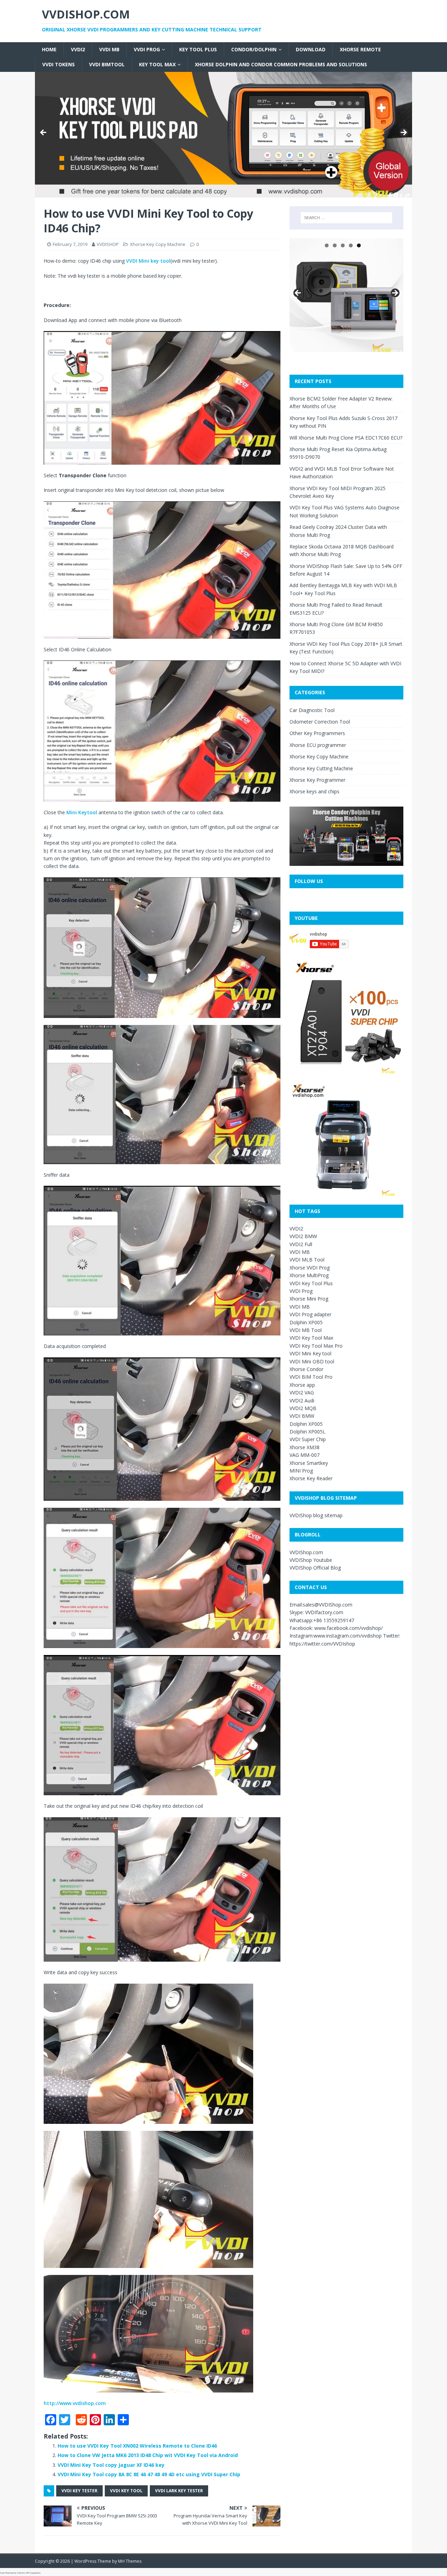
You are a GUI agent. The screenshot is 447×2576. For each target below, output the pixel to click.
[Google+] (3, 43)
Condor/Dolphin (254, 49)
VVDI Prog (147, 49)
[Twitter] (3, 40)
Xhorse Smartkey (309, 1463)
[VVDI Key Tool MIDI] (223, 135)
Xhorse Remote (360, 49)
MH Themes (130, 2561)
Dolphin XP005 (306, 1322)
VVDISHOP (108, 244)
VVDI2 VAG (302, 1392)
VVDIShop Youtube (311, 1560)
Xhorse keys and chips (314, 791)
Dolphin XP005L (307, 1432)
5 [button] (359, 245)
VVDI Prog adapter (310, 1314)
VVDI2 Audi (302, 1401)
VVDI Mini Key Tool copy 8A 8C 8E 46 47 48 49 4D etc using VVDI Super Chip (149, 2474)
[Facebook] (3, 38)
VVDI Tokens (58, 64)
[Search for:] (346, 218)
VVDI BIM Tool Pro (311, 1377)
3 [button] (343, 245)
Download (311, 49)
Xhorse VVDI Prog (310, 1268)
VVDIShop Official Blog (315, 1568)
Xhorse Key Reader (311, 1478)
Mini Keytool (82, 812)
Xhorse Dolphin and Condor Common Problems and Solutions (281, 64)
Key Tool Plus (198, 49)
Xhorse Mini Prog (309, 1299)
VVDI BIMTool (107, 64)
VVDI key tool (126, 2491)
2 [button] (335, 245)
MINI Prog (301, 1471)
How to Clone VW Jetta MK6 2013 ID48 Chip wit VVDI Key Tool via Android (148, 2455)
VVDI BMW (302, 1416)
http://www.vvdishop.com (75, 2403)
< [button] (44, 133)
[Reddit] (3, 46)
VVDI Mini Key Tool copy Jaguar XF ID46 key (111, 2465)
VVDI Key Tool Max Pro (316, 1346)
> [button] (403, 133)
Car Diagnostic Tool (312, 710)
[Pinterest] (3, 49)
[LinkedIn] (3, 52)
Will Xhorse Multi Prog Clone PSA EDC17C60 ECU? (346, 438)
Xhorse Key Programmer (317, 780)
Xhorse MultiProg (309, 1275)
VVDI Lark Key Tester (179, 2491)
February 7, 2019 (70, 244)
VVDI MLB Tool (307, 1260)
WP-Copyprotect (33, 2573)
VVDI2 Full (301, 1244)
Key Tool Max (157, 64)
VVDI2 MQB (303, 1408)
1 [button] (327, 245)
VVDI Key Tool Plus (311, 1283)
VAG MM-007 (305, 1455)
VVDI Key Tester (79, 2491)
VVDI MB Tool (306, 1330)
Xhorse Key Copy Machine (158, 244)
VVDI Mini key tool (148, 261)
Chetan (20, 2573)
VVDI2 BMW (303, 1236)
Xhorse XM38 (305, 1447)
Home (49, 49)
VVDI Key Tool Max (311, 1338)
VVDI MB (109, 49)
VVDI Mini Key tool (310, 1353)
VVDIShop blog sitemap (316, 1515)
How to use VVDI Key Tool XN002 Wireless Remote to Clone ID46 (137, 2446)
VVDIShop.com (306, 1552)
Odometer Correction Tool (320, 722)
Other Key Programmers (317, 733)
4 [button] (351, 245)
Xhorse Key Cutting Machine (321, 768)
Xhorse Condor (306, 1369)
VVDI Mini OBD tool (312, 1361)
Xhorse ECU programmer (318, 745)
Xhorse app (302, 1385)
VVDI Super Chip (308, 1439)
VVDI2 (78, 49)
